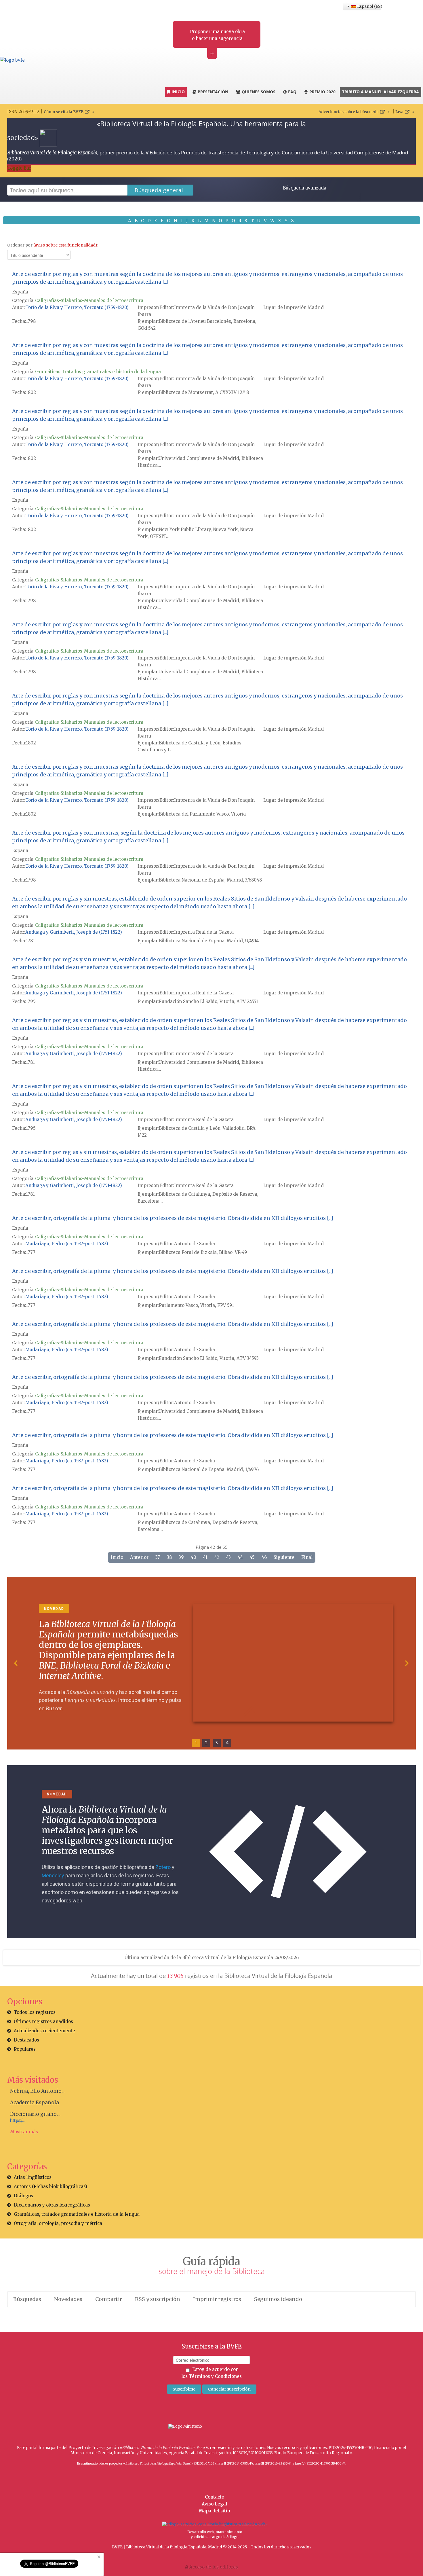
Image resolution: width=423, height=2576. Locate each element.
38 (169, 1557)
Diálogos (23, 2196)
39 (181, 1557)
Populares (25, 2049)
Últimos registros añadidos (43, 2021)
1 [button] (196, 1743)
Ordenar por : (53, 245)
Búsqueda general (159, 190)
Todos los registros (35, 2012)
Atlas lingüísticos (33, 2177)
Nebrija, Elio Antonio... (37, 2091)
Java (399, 112)
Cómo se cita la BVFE (64, 112)
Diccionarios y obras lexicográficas (52, 2205)
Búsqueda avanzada (305, 188)
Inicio (117, 1557)
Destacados (26, 2040)
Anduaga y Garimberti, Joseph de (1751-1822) (74, 932)
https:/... (17, 2121)
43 (228, 1557)
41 (205, 1557)
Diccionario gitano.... (35, 2114)
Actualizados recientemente (44, 2031)
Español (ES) (369, 6)
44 (240, 1557)
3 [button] (217, 1743)
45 (252, 1557)
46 (264, 1557)
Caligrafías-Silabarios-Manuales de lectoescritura (89, 301)
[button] (16, 1663)
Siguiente (284, 1557)
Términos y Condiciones (215, 2376)
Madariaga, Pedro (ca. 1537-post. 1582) (67, 1244)
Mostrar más (24, 2132)
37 (158, 1557)
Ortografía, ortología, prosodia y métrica (58, 2223)
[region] (211, 1663)
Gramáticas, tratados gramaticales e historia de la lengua (98, 372)
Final (307, 1557)
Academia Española (35, 2103)
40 (194, 1557)
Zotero (163, 1867)
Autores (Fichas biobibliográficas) (51, 2187)
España (20, 292)
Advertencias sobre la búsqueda (349, 112)
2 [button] (206, 1743)
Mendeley (53, 1875)
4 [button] (227, 1743)
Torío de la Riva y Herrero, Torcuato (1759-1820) (77, 307)
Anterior (139, 1557)
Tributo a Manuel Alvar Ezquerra (381, 92)
